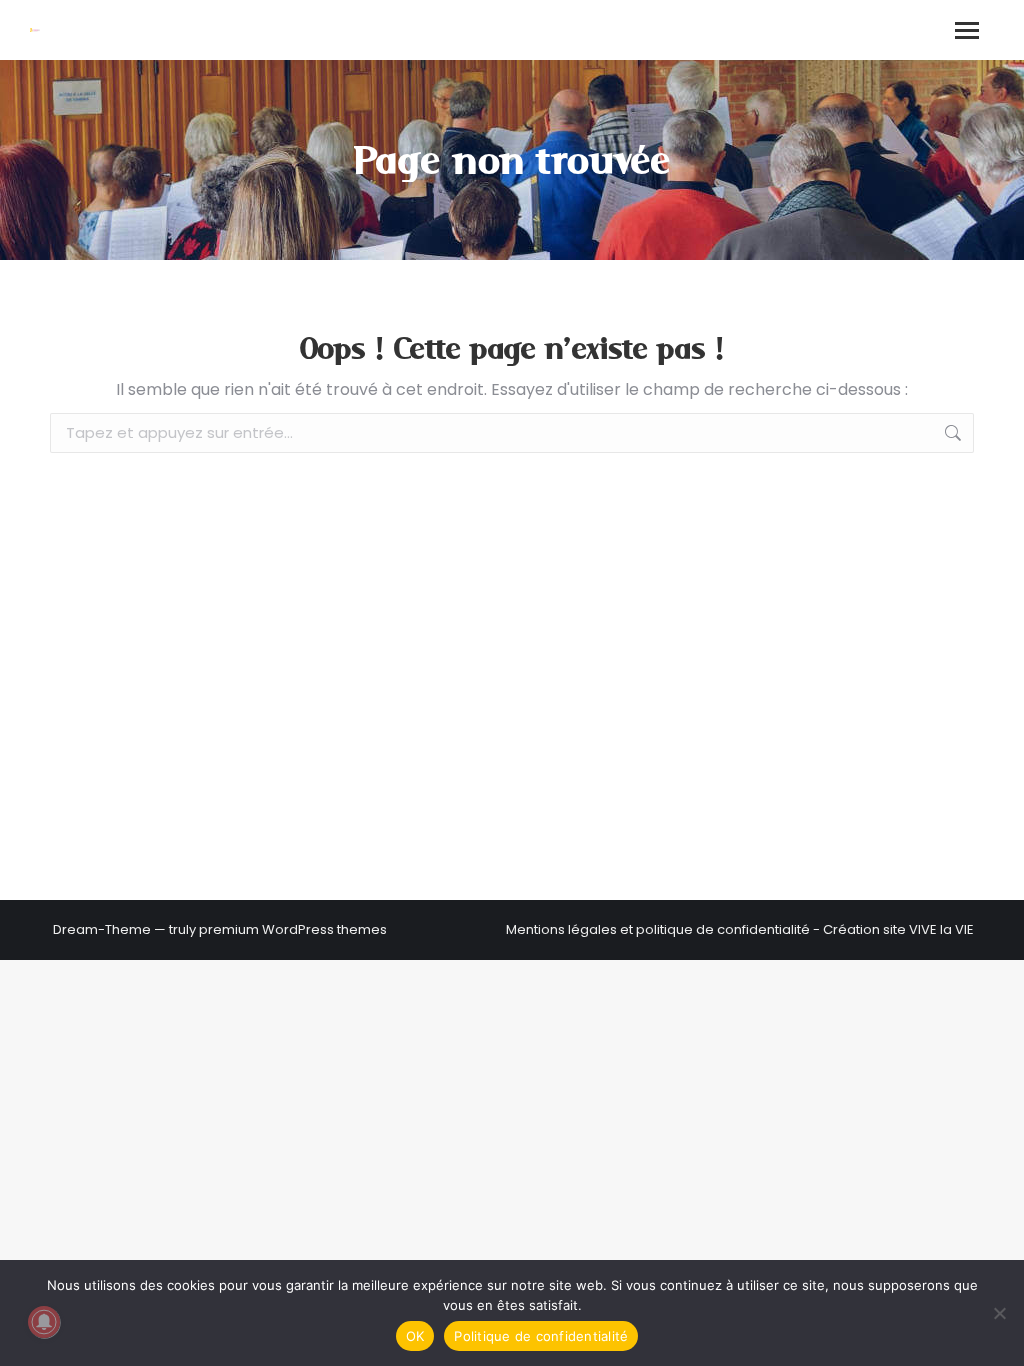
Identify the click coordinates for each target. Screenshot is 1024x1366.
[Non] (999, 1313)
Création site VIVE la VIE (898, 929)
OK (415, 1336)
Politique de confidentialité (541, 1336)
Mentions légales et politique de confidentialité (658, 929)
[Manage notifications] (44, 1322)
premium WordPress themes (293, 929)
